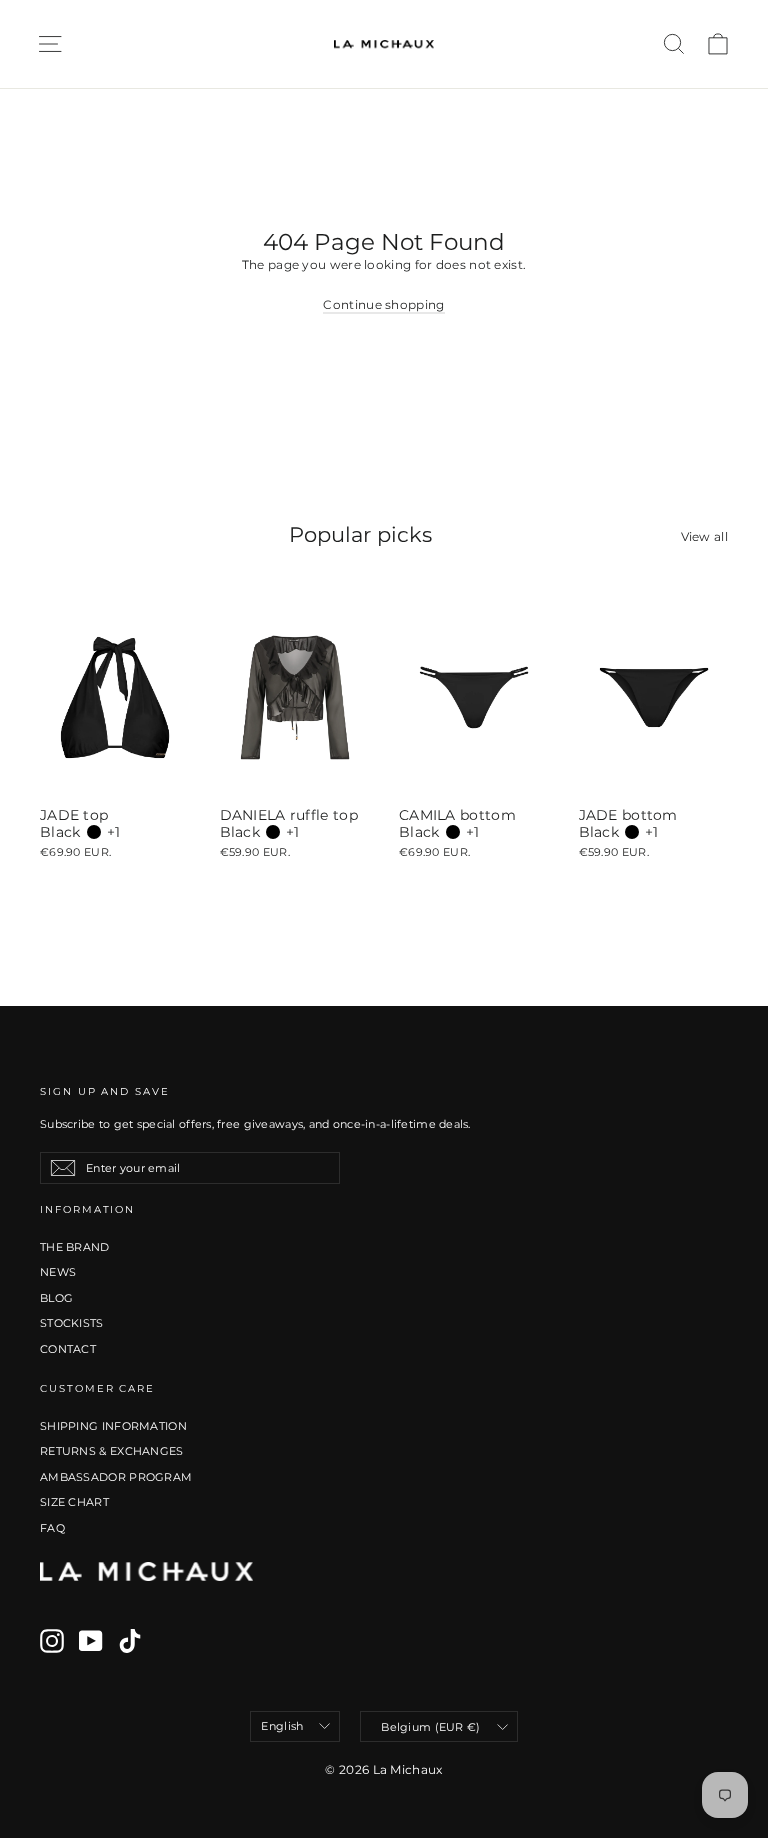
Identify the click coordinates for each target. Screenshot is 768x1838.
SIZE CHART (74, 1502)
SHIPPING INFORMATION (113, 1426)
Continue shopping (383, 304)
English (282, 1726)
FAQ (52, 1528)
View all (704, 536)
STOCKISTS (72, 1323)
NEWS (58, 1272)
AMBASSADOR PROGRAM (116, 1477)
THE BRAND (75, 1247)
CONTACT (68, 1349)
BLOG (56, 1298)
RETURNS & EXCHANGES (112, 1451)
